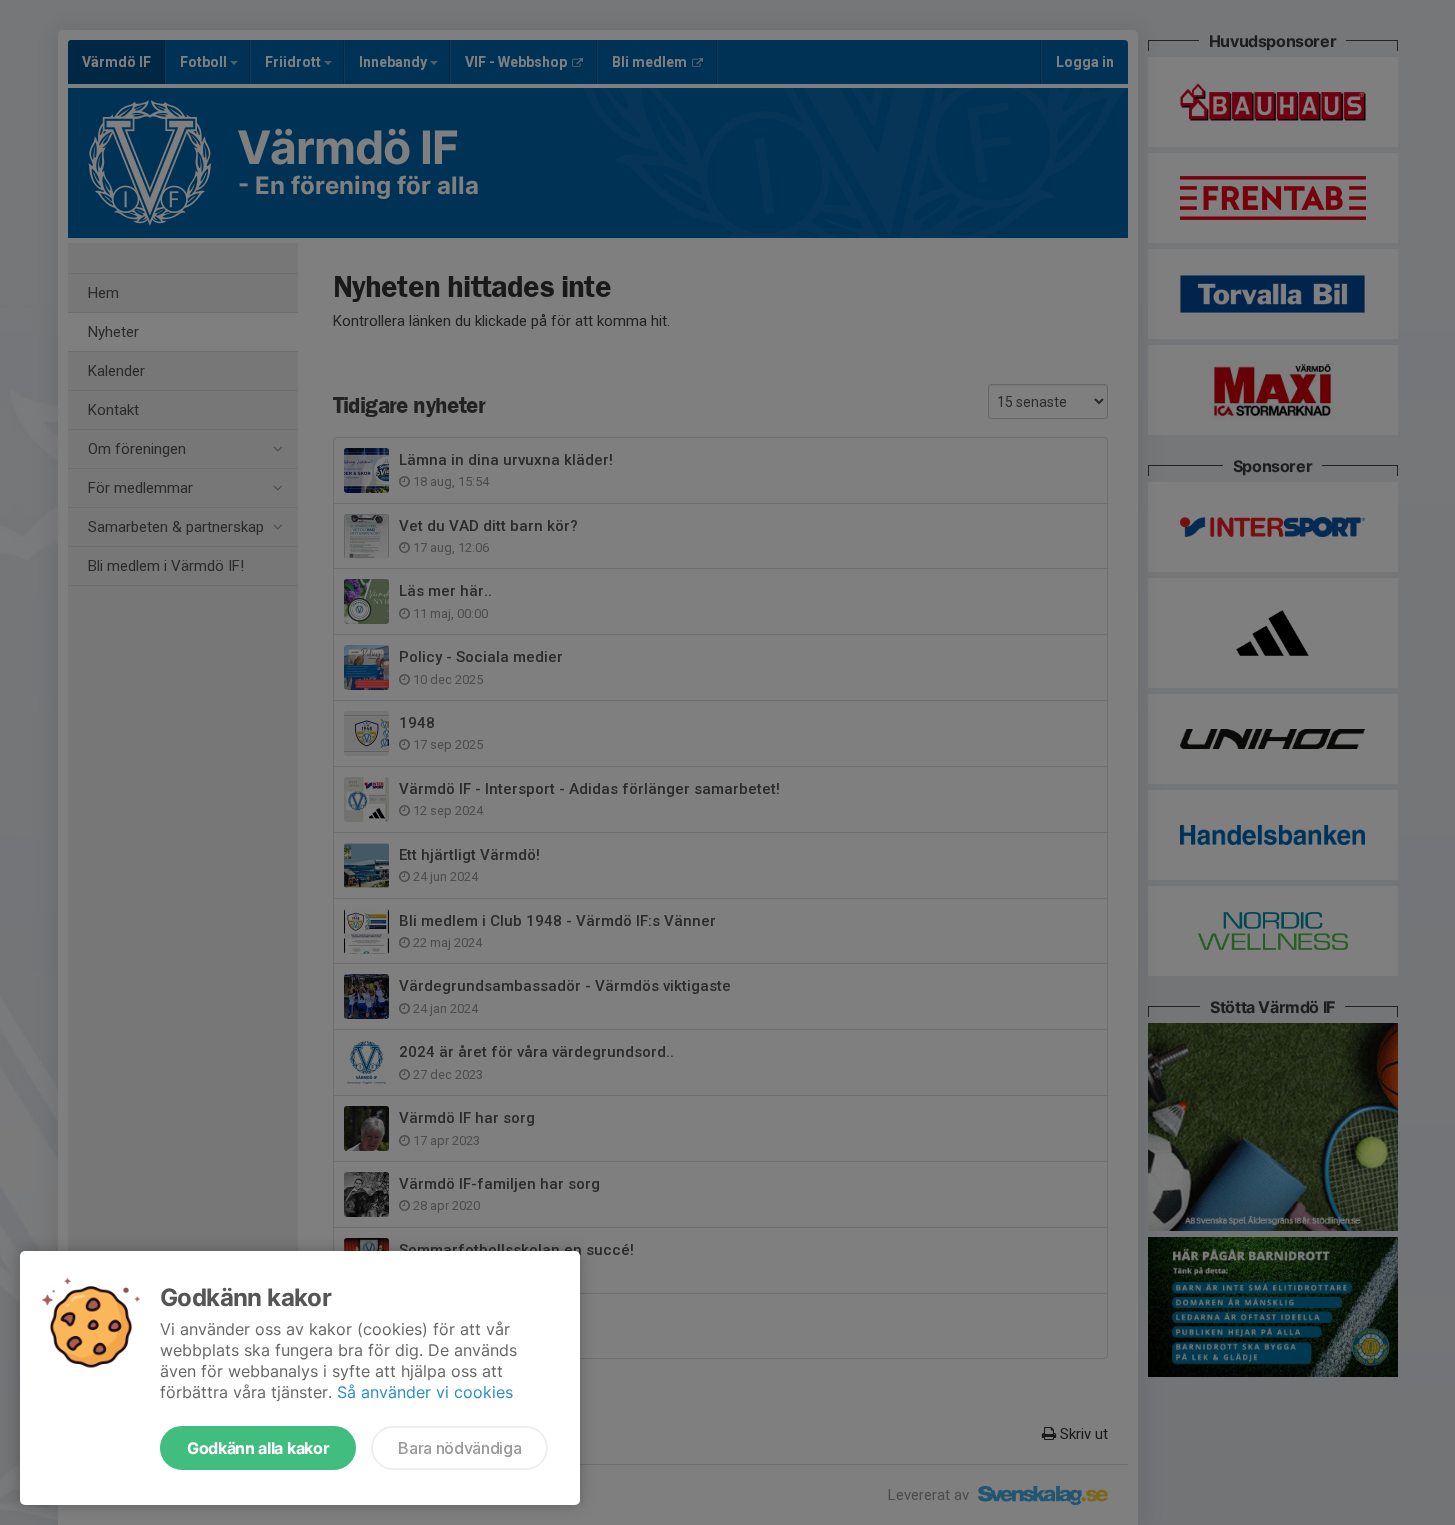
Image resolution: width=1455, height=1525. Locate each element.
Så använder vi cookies (425, 1392)
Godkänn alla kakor (258, 1448)
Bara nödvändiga (459, 1448)
